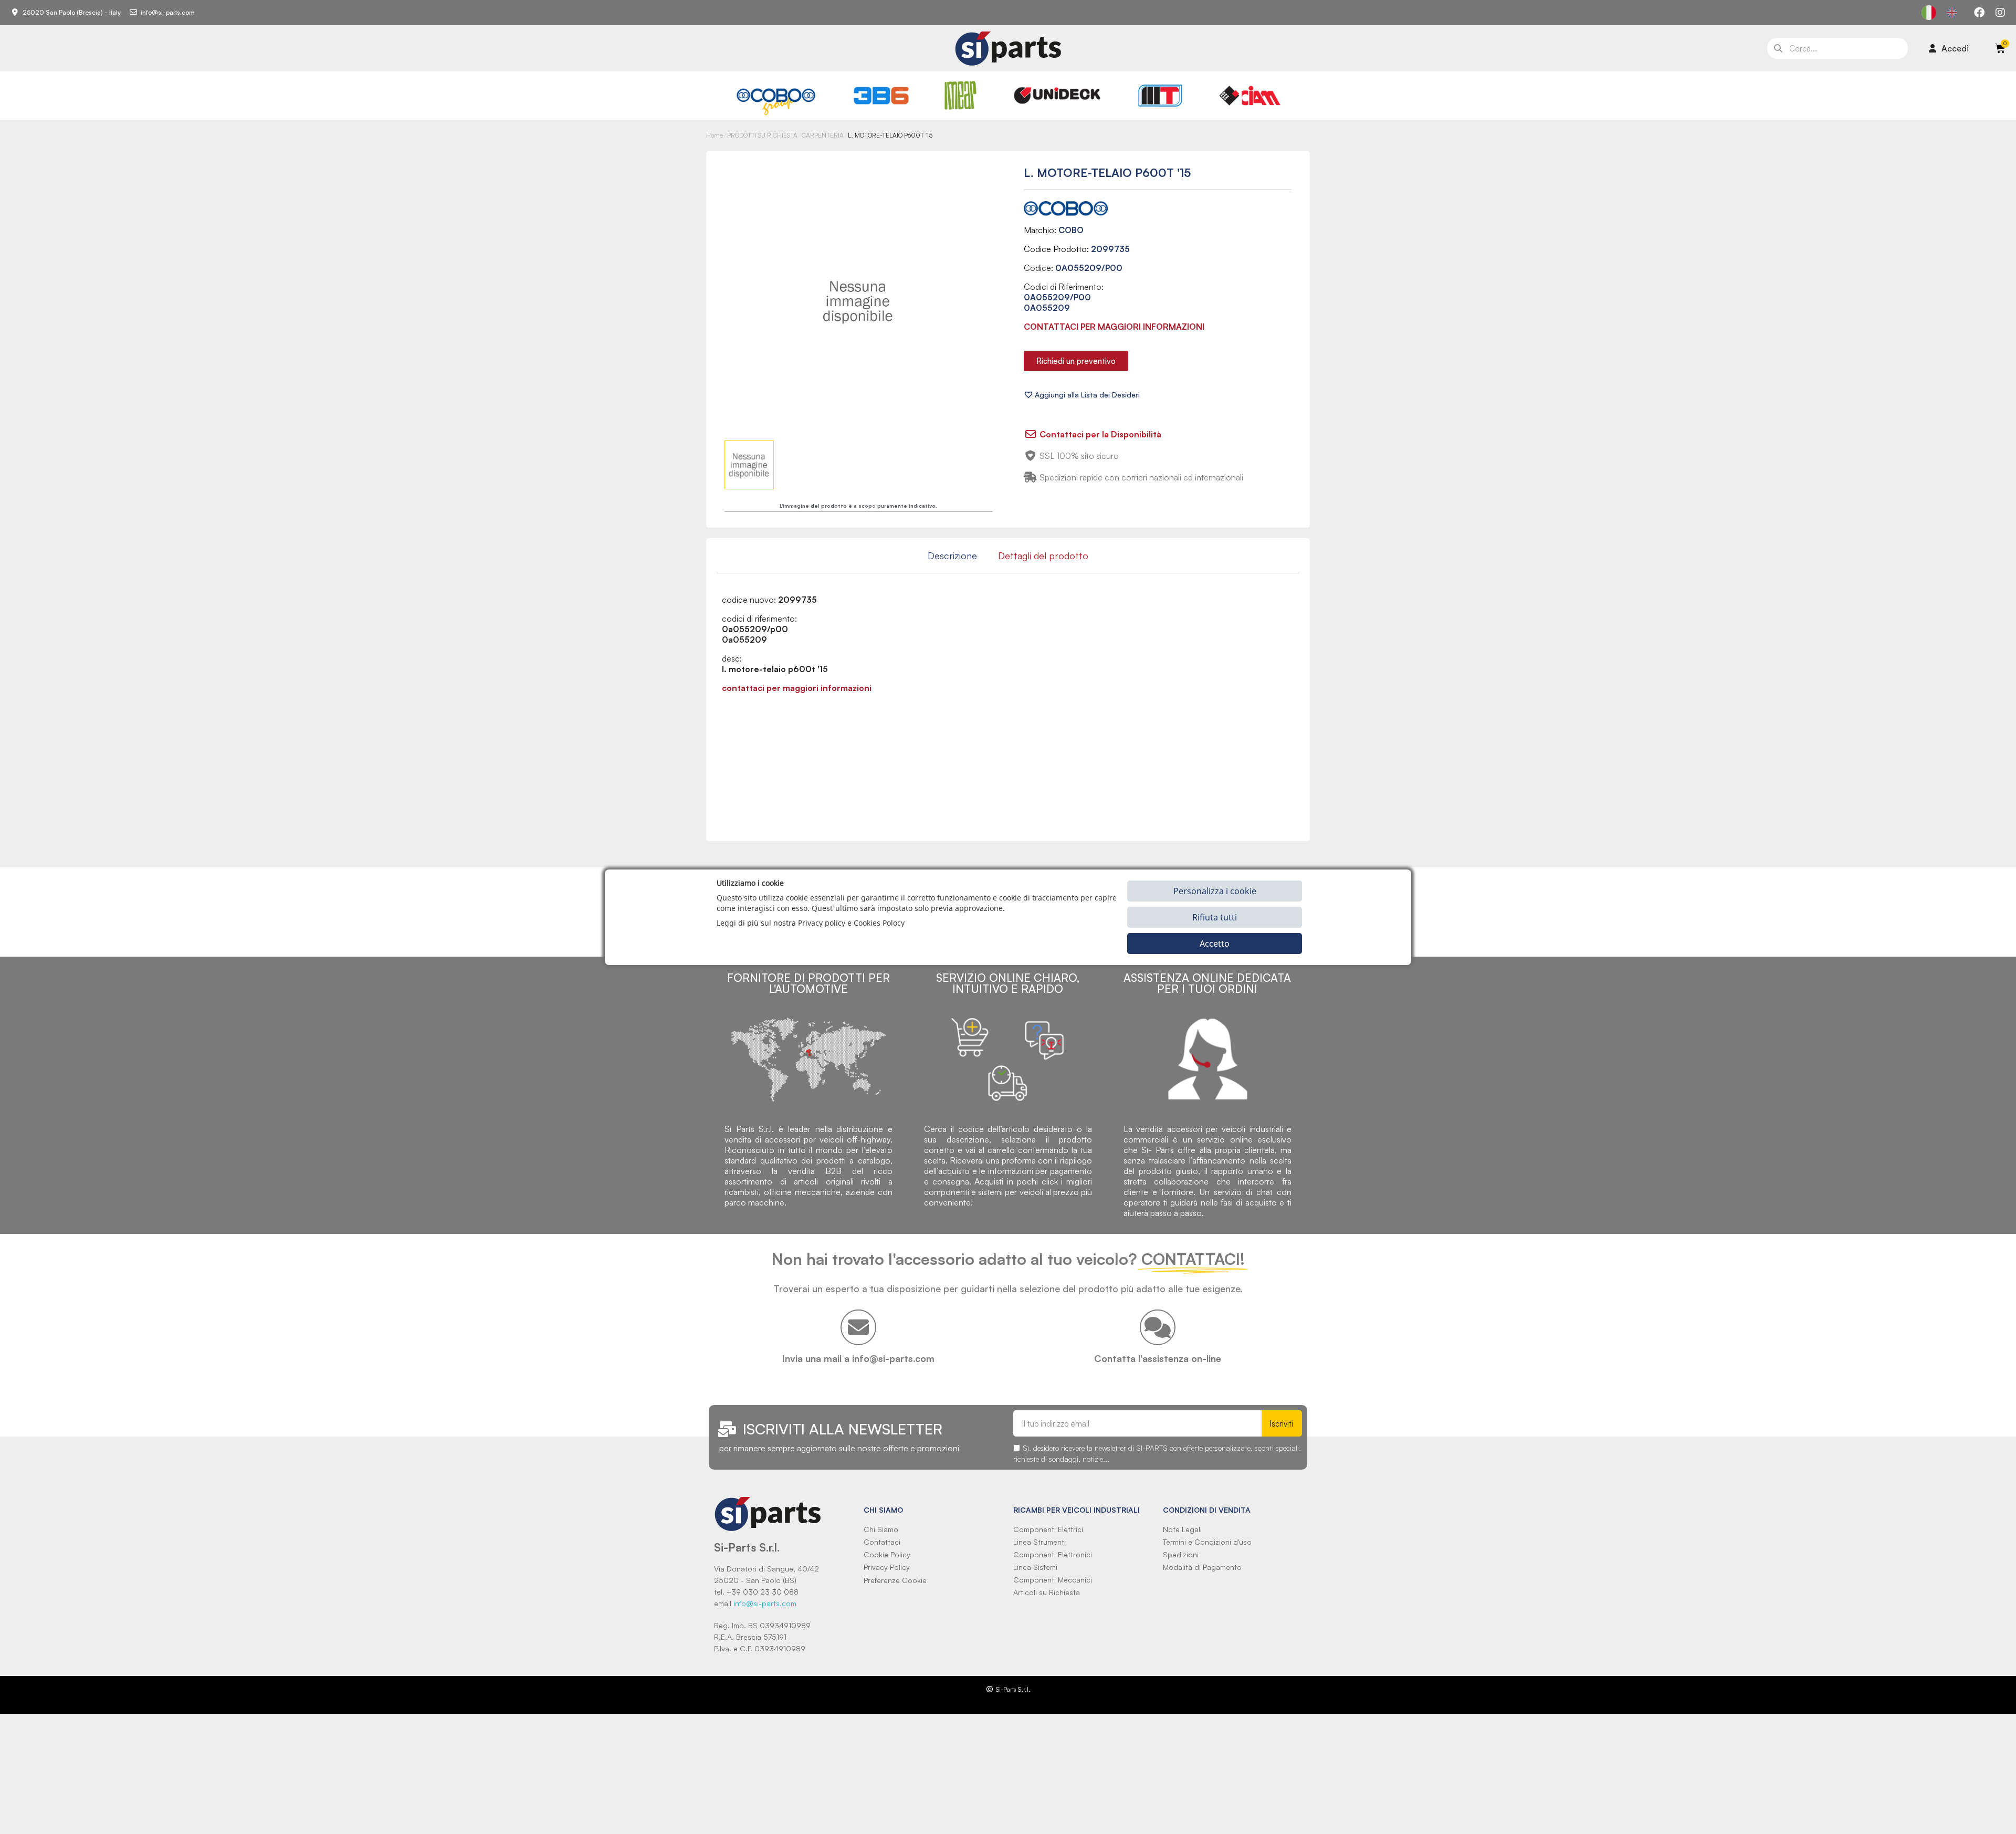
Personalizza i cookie (1215, 890)
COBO (1071, 230)
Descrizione (952, 556)
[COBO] (776, 100)
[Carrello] (2000, 48)
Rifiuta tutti (1215, 917)
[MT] (1161, 96)
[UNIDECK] (1057, 96)
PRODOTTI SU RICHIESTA (762, 135)
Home (715, 135)
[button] (1076, 361)
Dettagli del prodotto (1043, 556)
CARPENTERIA (823, 135)
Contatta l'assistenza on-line (1158, 1358)
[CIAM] (1249, 96)
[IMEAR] (960, 95)
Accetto (1215, 943)
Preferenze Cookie (895, 1580)
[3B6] (881, 96)
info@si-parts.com (765, 1603)
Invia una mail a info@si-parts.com (858, 1358)
